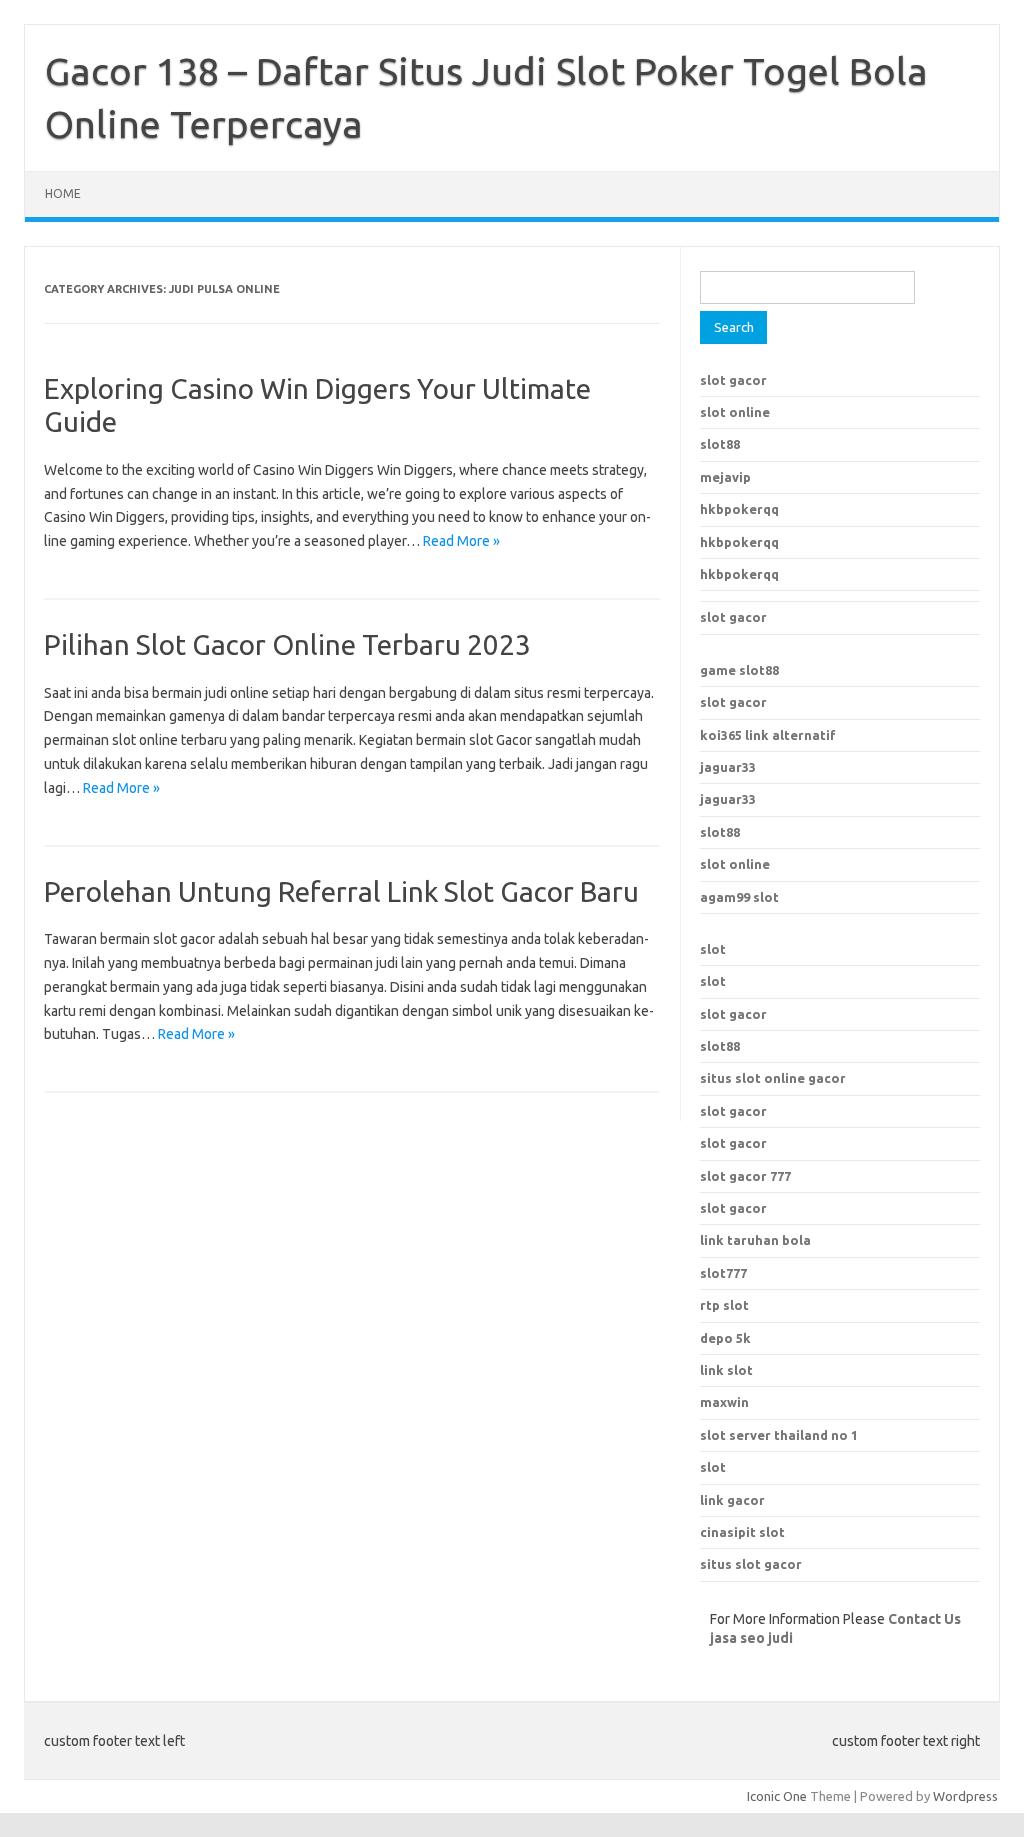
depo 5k (725, 1338)
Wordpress (965, 1796)
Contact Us (924, 1619)
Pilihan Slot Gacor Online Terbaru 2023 (287, 644)
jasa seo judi (751, 1638)
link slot (726, 1370)
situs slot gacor (751, 1564)
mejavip (725, 477)
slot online (735, 412)
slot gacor (733, 380)
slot (713, 949)
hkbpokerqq (739, 509)
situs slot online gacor (773, 1078)
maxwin (724, 1402)
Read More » (461, 541)
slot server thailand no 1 (779, 1435)
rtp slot (724, 1305)
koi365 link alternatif (768, 735)
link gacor (732, 1500)
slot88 (720, 444)
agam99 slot (739, 897)
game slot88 (739, 670)
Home (63, 193)
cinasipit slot (742, 1532)
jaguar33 (728, 767)
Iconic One (777, 1796)
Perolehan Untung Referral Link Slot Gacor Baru (341, 891)
